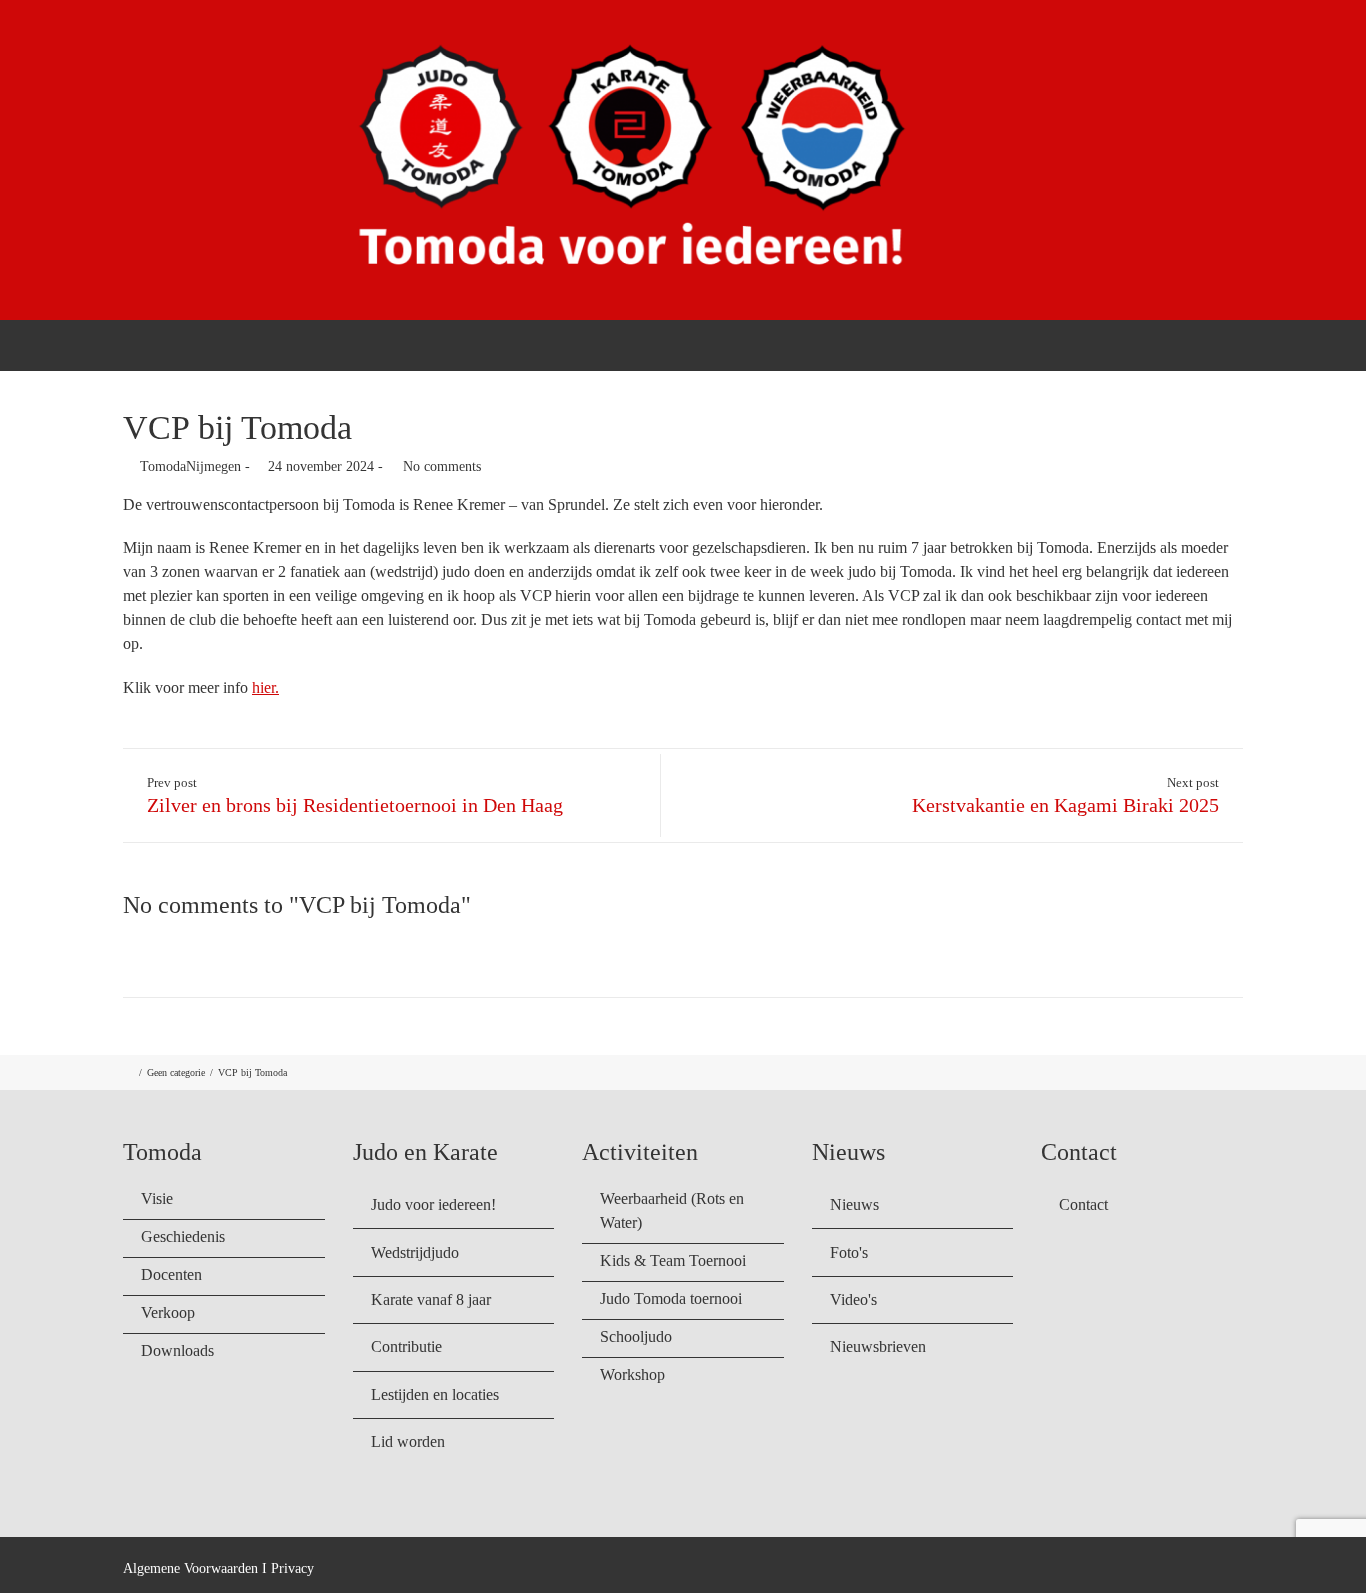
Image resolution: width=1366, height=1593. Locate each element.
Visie (157, 1198)
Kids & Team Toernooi (673, 1260)
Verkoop (168, 1312)
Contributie (406, 1346)
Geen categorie (176, 1072)
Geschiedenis (183, 1236)
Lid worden (408, 1441)
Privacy (292, 1568)
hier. (265, 687)
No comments (442, 466)
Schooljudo (636, 1336)
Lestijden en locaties (435, 1394)
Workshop (632, 1374)
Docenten (171, 1274)
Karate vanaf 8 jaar (431, 1299)
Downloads (177, 1350)
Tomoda (819, 343)
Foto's (849, 1252)
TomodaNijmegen (190, 466)
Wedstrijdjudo (415, 1252)
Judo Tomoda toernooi (671, 1298)
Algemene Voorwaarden (190, 1568)
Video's (853, 1299)
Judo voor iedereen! (433, 1204)
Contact (1214, 343)
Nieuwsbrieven (878, 1346)
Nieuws (854, 1204)
